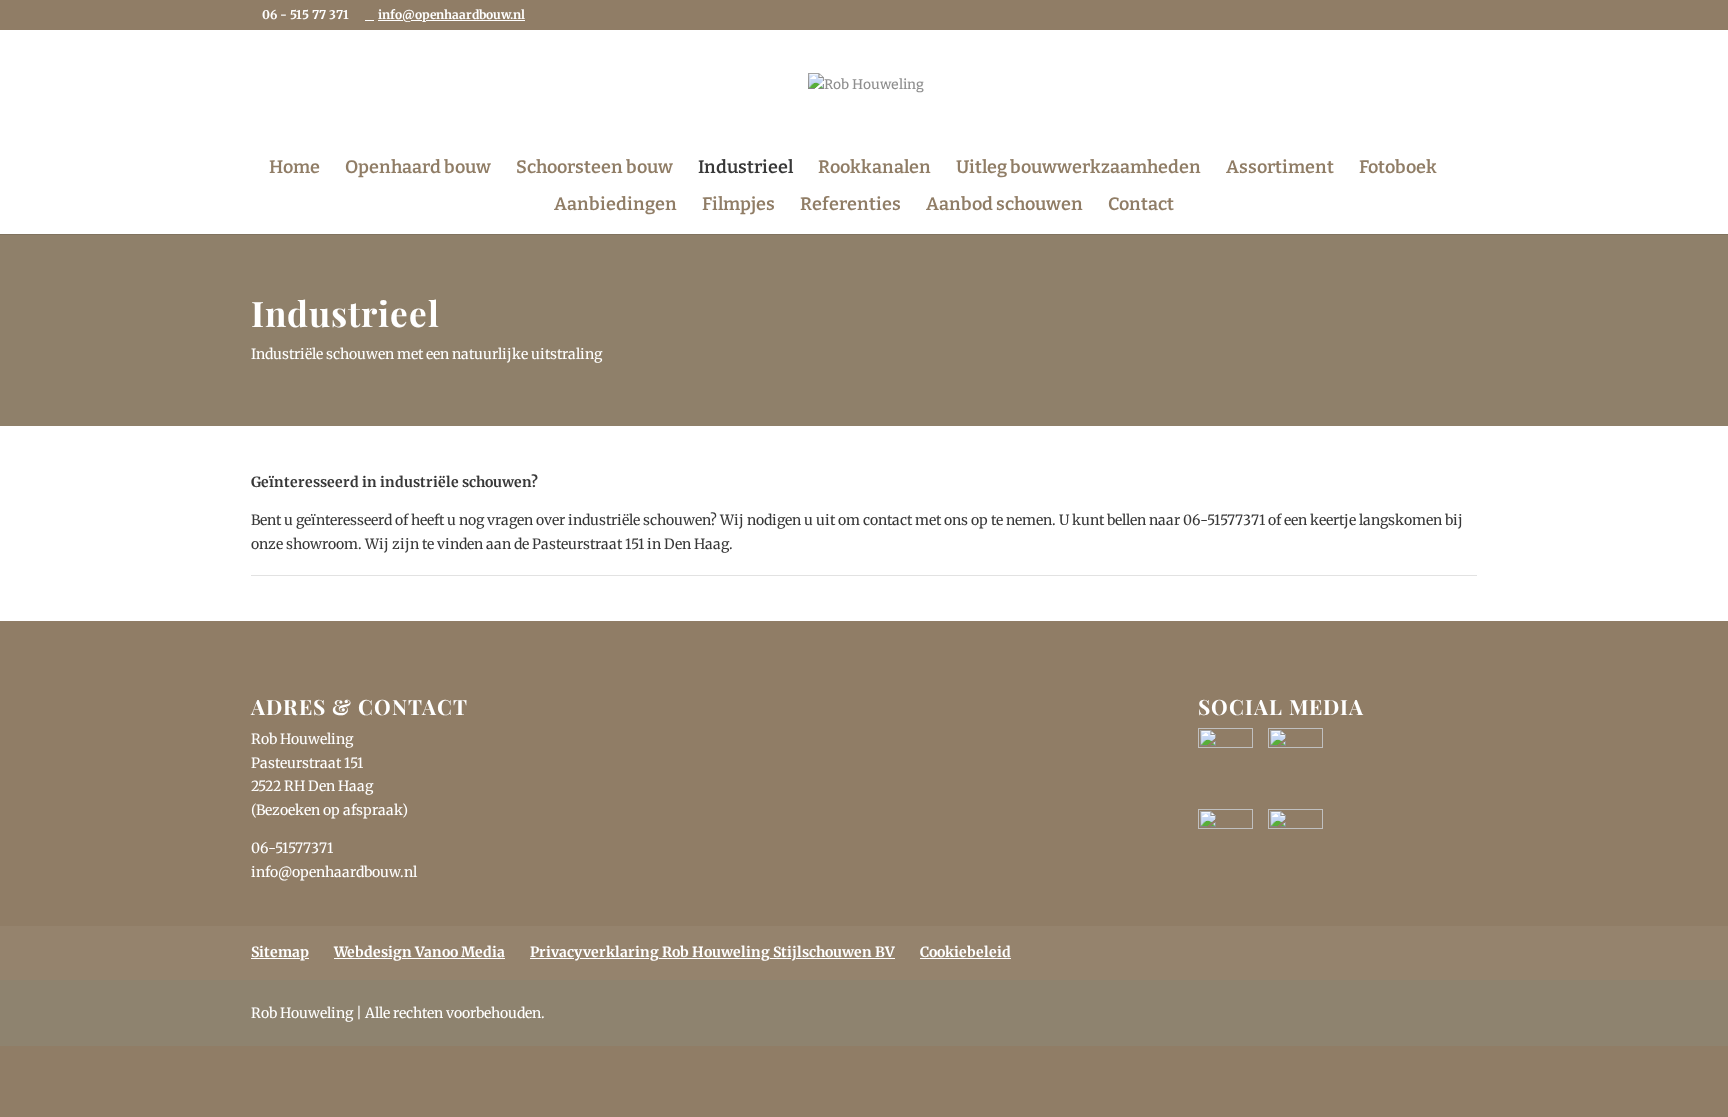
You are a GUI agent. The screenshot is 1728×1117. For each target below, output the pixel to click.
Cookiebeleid (965, 952)
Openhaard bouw (418, 169)
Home (294, 169)
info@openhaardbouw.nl (334, 872)
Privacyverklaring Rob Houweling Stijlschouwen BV (712, 952)
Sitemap (280, 952)
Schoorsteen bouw (594, 169)
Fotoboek (1398, 169)
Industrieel (745, 169)
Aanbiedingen (615, 206)
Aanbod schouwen (1004, 206)
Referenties (850, 206)
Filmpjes (738, 206)
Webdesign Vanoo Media (419, 952)
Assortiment (1280, 169)
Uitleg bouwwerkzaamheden (1078, 169)
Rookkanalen (874, 169)
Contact (1141, 206)
